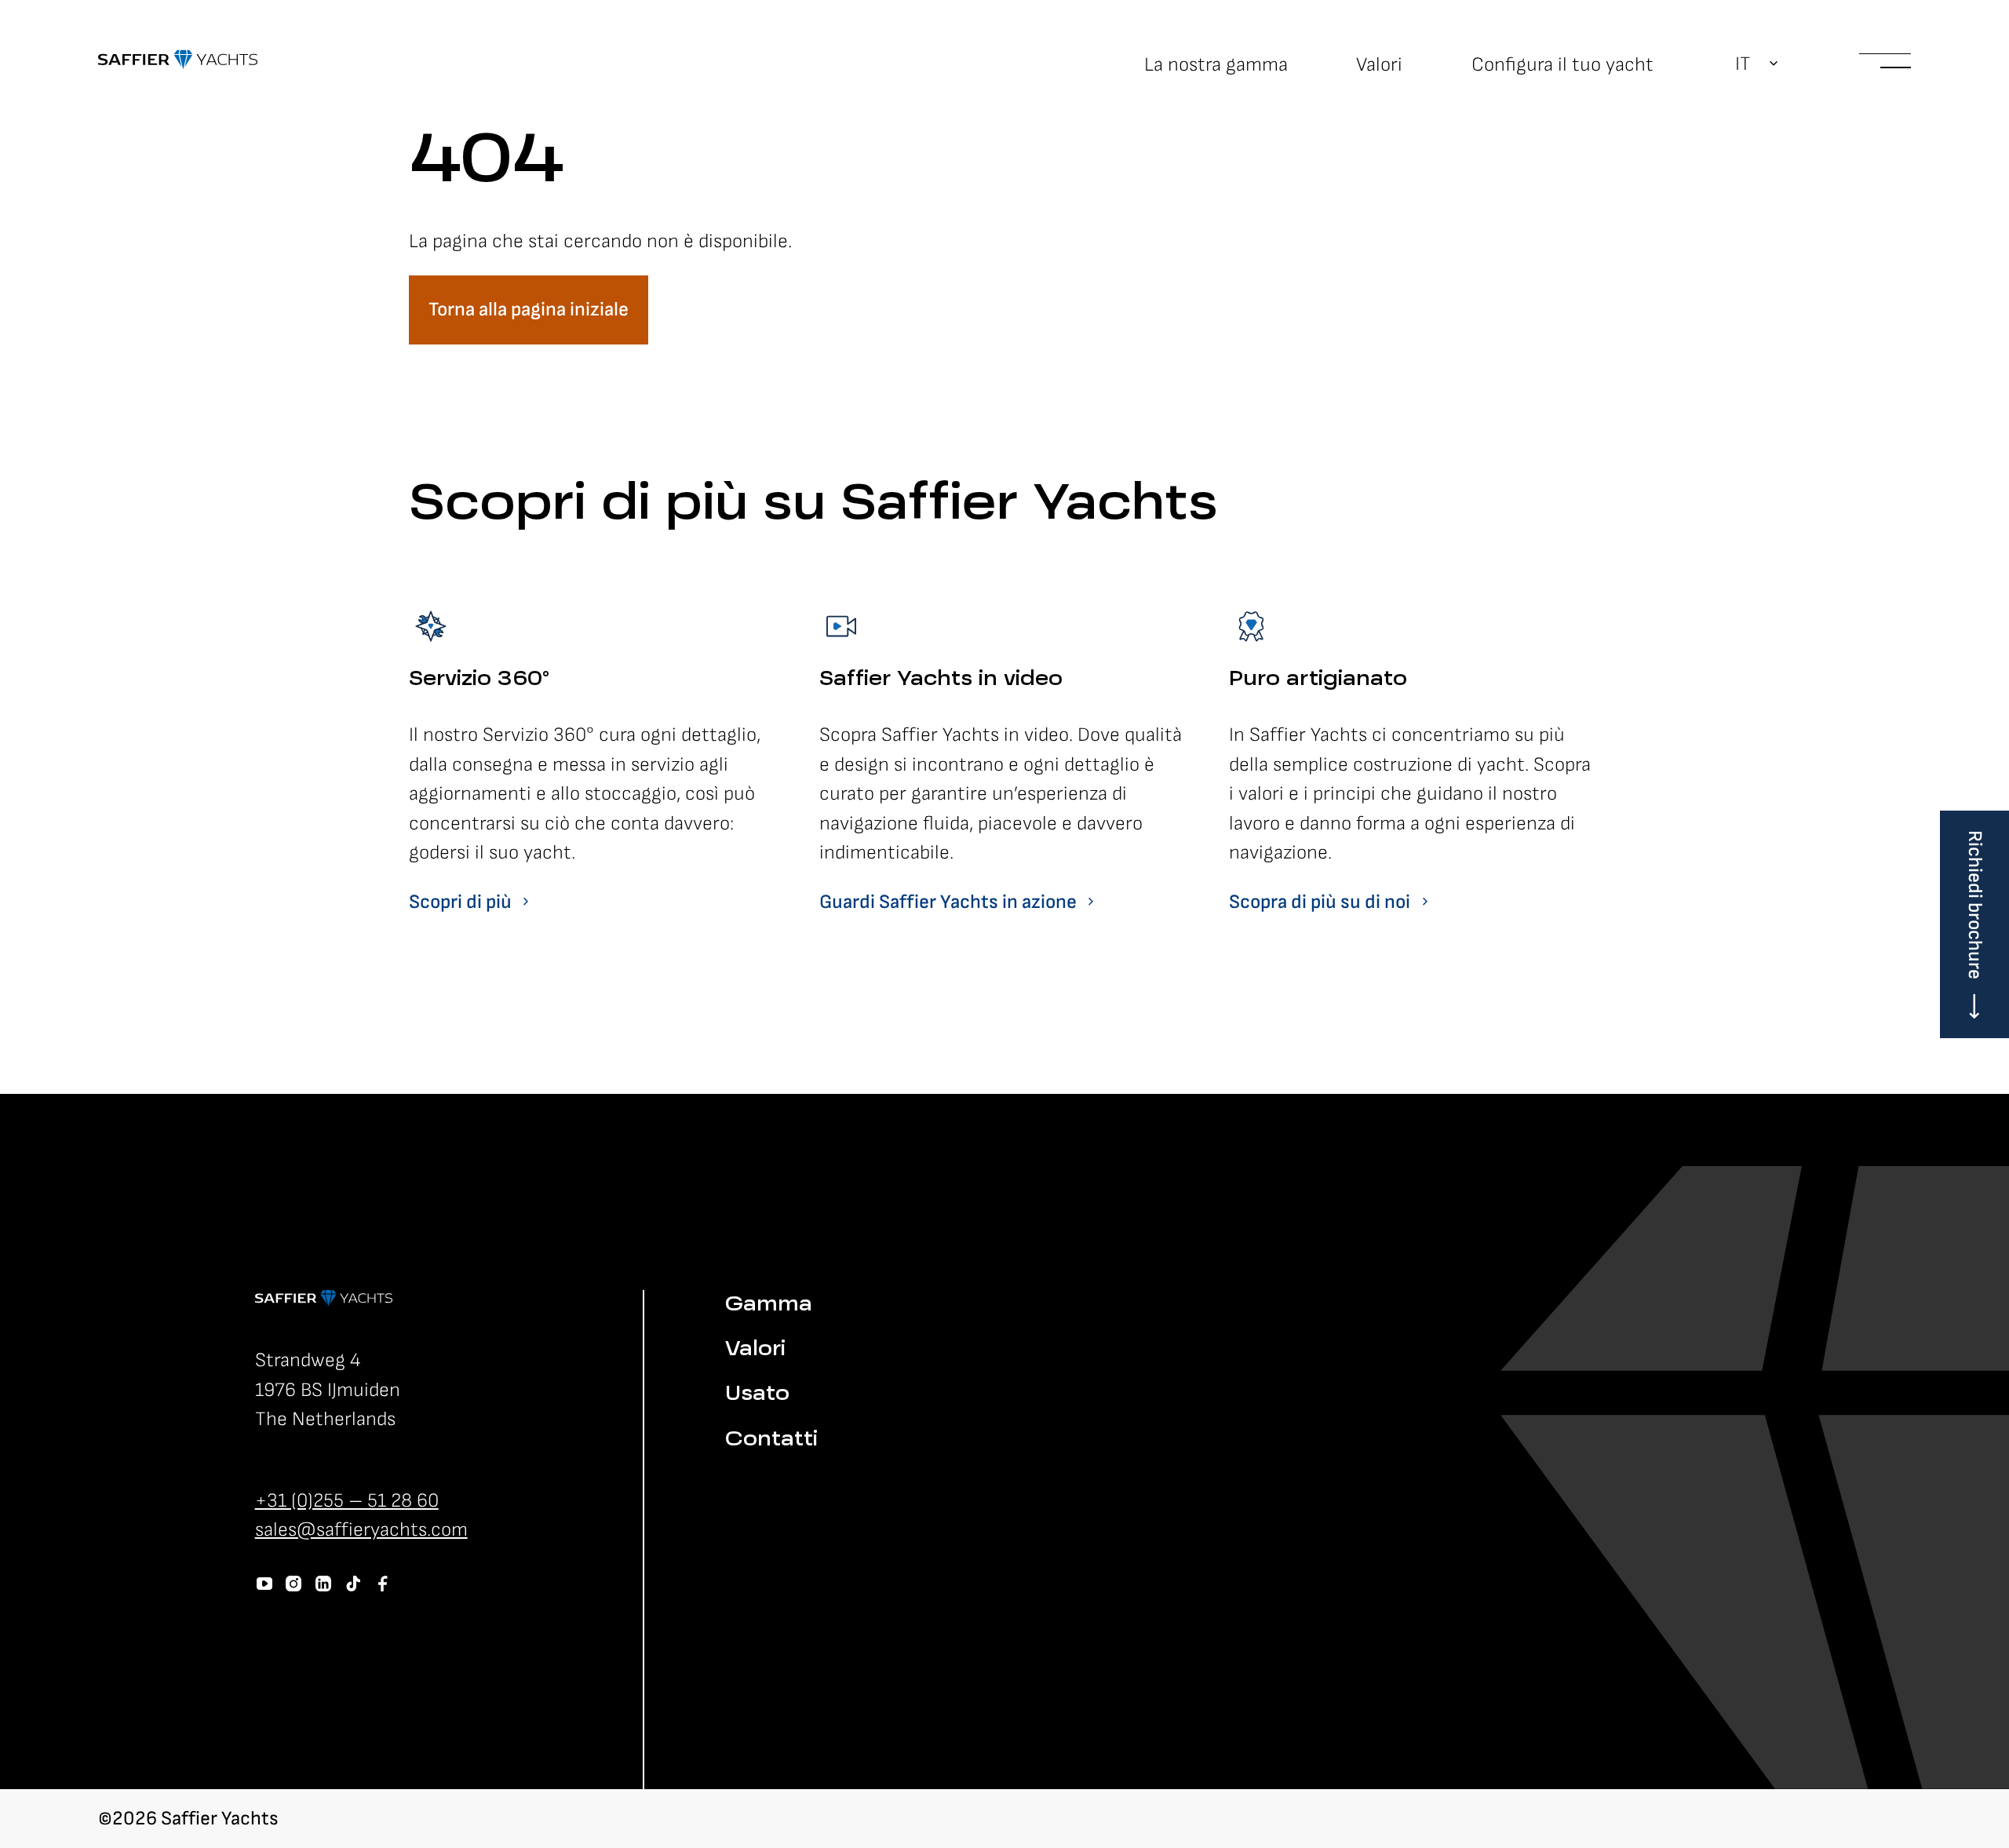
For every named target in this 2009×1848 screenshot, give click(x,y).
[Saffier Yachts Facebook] (383, 1584)
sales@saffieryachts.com (361, 1530)
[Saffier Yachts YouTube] (264, 1584)
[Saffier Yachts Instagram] (294, 1584)
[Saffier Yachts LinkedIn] (323, 1584)
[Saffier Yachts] (178, 60)
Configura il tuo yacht (1562, 65)
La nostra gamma (1216, 65)
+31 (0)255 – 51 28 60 (347, 1501)
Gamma (769, 1305)
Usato (757, 1395)
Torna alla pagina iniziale (529, 310)
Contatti (771, 1440)
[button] (1757, 64)
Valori (1379, 65)
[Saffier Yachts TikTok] (353, 1584)
